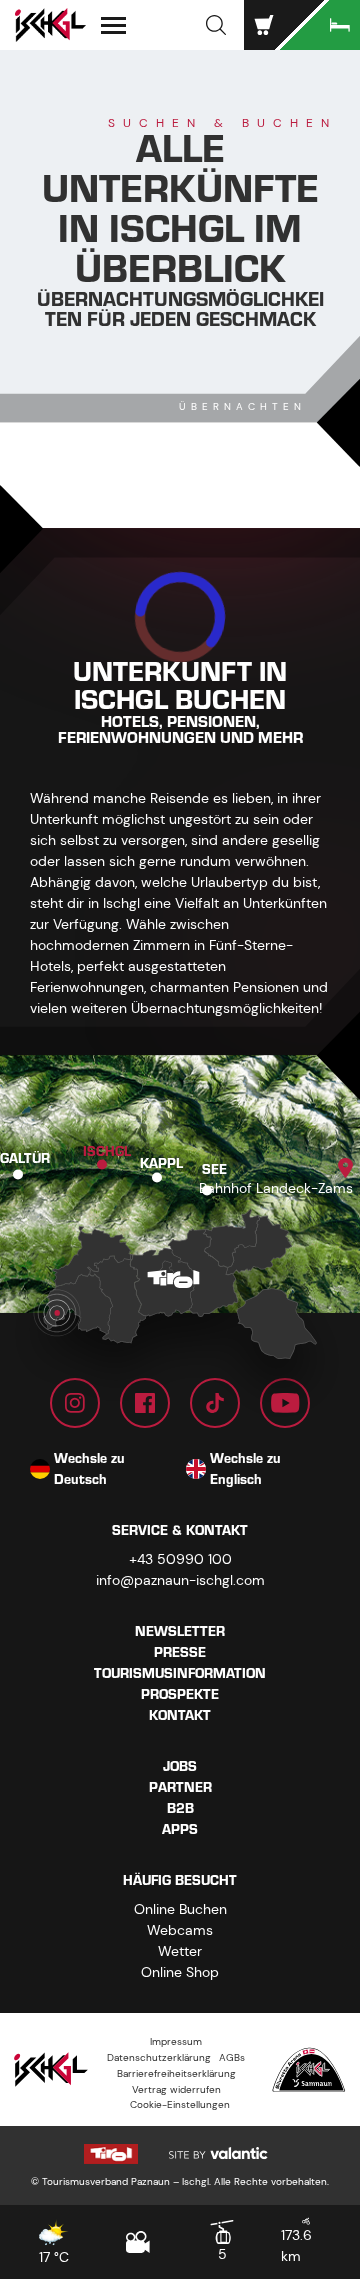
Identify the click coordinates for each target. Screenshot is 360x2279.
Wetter (180, 1951)
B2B (180, 1808)
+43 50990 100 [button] (180, 1559)
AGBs (232, 2057)
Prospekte (180, 1694)
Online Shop (180, 1972)
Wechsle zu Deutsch (89, 1469)
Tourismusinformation (180, 1673)
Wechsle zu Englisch (245, 1469)
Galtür (25, 1158)
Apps (180, 1829)
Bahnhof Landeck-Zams (276, 1188)
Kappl (161, 1163)
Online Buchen (180, 1909)
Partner (180, 1787)
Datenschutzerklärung (159, 2057)
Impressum (176, 2041)
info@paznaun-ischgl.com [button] (180, 1580)
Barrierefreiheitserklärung (176, 2073)
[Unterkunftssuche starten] (320, 25)
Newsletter (180, 1631)
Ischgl (107, 1150)
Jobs (180, 1766)
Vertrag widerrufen (176, 2089)
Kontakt (180, 1715)
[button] (216, 25)
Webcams (180, 1930)
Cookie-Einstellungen (180, 2104)
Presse (180, 1652)
